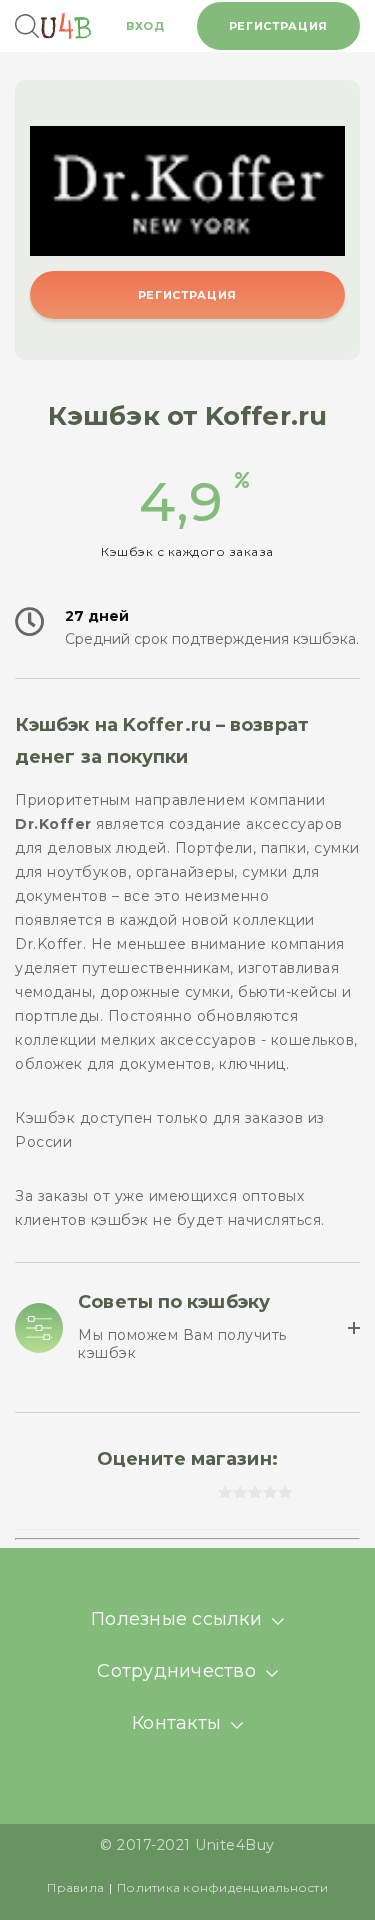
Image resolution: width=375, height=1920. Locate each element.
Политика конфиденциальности (222, 1887)
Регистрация (278, 26)
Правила (75, 1887)
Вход (145, 26)
